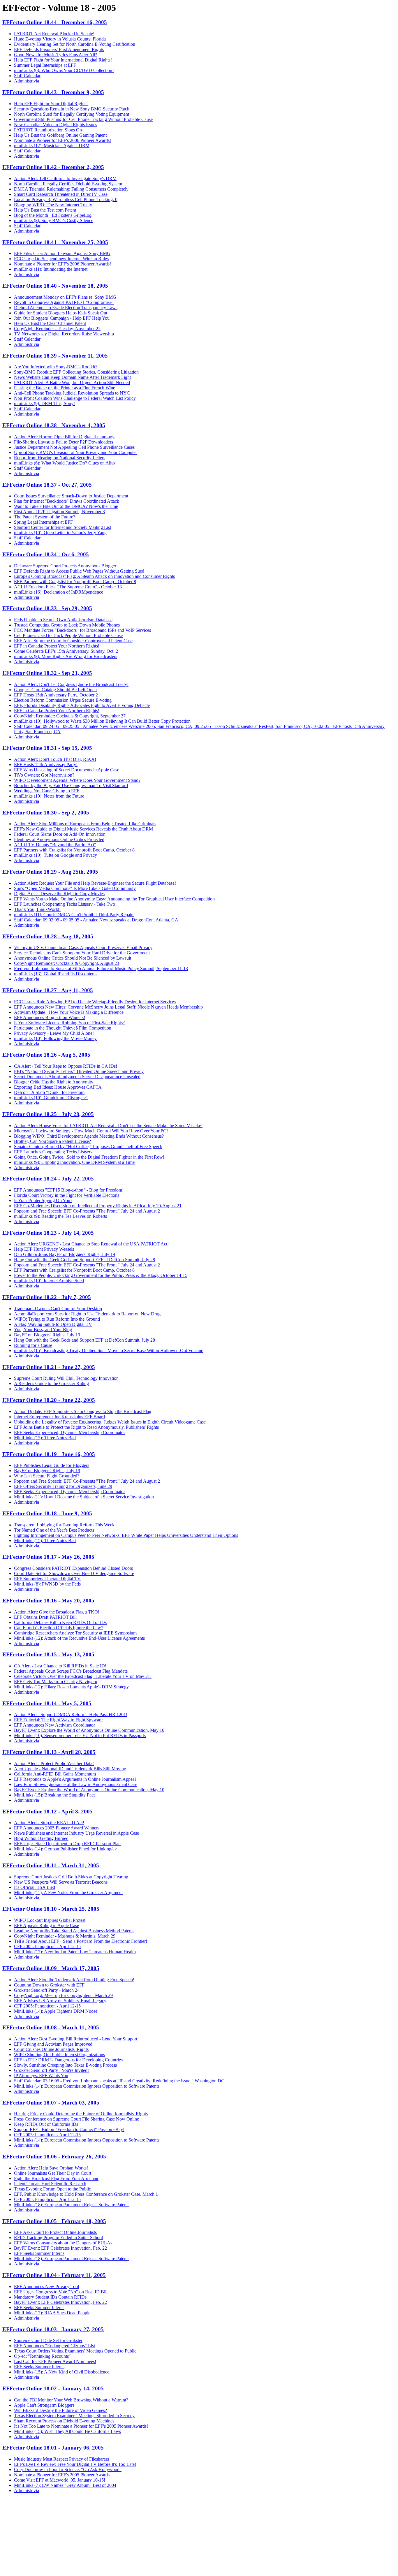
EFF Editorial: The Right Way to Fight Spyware (58, 1720)
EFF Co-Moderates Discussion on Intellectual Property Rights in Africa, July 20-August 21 (98, 1206)
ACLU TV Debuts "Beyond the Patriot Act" (55, 845)
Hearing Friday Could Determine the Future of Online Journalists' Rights (81, 2114)
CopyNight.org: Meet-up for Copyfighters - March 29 (63, 1995)
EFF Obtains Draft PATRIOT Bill (45, 1617)
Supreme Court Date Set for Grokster (48, 2340)
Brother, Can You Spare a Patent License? (52, 1141)
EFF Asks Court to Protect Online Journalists (55, 2232)
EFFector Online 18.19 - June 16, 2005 (49, 1454)
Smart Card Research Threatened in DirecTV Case (61, 194)
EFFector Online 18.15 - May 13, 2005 (48, 1654)
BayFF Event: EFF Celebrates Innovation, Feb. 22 (60, 2248)
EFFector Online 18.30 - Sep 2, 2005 (46, 813)
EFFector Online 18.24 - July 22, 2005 (48, 1179)
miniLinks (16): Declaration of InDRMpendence (59, 592)
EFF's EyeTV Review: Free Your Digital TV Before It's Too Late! (75, 2464)
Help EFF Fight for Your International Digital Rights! (63, 60)
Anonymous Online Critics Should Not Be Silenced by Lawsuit (73, 958)
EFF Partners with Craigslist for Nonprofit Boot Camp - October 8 (75, 581)
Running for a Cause (33, 1345)
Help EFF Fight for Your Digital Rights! (51, 104)
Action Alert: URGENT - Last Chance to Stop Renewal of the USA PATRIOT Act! (91, 1244)
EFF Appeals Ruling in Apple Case (46, 1925)
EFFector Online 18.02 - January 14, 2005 (53, 2388)
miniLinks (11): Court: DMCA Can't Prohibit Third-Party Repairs (74, 915)
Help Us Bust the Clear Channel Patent (50, 323)
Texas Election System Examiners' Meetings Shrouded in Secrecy (74, 2416)
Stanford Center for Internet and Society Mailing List (62, 527)
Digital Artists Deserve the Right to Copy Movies (59, 894)
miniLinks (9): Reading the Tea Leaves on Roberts (60, 1216)
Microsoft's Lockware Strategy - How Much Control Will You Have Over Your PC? (91, 1131)
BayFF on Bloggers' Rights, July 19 (47, 1335)
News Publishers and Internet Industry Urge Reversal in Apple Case (76, 1833)
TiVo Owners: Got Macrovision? (44, 775)
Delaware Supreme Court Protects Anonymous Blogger (65, 566)
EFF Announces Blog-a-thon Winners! (50, 1017)
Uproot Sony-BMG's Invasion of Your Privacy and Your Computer (75, 452)
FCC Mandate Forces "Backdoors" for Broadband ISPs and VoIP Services (82, 630)
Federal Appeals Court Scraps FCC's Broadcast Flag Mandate (71, 1671)
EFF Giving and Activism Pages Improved (53, 2044)
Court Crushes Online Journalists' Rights (51, 2049)
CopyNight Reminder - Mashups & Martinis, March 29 (65, 1936)
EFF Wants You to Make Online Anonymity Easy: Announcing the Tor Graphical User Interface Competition (114, 899)
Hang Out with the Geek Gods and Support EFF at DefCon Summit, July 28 (84, 1260)
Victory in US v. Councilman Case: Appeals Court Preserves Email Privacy (83, 947)
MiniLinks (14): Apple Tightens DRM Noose (56, 2011)
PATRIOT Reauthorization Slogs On (48, 130)
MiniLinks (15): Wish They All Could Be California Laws (67, 2431)
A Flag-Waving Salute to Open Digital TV (53, 1324)
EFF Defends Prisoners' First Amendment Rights (59, 49)
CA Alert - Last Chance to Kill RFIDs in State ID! (60, 1666)
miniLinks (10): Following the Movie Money (55, 1038)
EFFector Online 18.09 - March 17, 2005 (51, 1968)
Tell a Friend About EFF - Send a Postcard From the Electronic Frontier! (81, 1941)
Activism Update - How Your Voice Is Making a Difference (69, 1012)
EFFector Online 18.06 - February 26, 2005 (54, 2157)
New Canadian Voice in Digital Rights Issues (56, 125)
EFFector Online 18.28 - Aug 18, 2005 (48, 936)
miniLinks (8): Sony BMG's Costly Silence (54, 220)
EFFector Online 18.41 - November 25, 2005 (55, 242)
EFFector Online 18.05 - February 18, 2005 (54, 2221)
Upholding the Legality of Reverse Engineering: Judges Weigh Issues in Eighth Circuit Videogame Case (110, 1422)
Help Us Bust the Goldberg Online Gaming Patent (60, 135)
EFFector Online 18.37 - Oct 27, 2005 (47, 485)
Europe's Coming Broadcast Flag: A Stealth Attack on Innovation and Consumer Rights (94, 576)
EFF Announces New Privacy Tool (46, 2286)
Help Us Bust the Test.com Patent (45, 210)
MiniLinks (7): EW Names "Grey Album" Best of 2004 (65, 2485)
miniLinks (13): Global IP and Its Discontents (56, 974)
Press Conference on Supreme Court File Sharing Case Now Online (76, 2119)
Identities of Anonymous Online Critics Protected (59, 839)
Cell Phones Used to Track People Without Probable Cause (68, 635)
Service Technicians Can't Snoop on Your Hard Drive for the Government (82, 953)
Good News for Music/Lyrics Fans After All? (56, 55)
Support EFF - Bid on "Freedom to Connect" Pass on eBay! (69, 2129)
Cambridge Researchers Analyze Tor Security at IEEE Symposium (75, 1633)
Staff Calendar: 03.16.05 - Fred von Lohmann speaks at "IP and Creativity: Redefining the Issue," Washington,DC (119, 2081)
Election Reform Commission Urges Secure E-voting (63, 700)
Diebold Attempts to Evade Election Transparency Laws (66, 308)
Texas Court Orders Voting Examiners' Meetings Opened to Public (75, 2351)
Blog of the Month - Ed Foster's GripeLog (53, 215)
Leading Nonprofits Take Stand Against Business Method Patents (74, 1931)
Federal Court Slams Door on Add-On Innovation (60, 834)
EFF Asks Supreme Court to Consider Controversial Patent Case (73, 641)
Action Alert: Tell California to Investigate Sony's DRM (65, 178)
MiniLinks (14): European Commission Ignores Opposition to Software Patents (87, 2086)
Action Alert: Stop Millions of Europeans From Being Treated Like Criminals (85, 824)
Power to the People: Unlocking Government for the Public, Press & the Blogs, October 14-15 (101, 1275)
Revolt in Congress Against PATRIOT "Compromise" (64, 302)
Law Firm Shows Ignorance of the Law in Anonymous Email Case (76, 1784)
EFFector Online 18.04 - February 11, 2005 (54, 2275)
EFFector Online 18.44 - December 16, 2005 (55, 22)
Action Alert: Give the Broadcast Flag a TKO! (57, 1612)
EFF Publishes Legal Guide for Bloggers (52, 1465)
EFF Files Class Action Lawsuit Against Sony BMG (62, 253)
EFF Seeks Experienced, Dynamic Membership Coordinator (69, 1432)
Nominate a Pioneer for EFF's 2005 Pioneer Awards (62, 2475)
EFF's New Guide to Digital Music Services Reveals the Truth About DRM (83, 829)
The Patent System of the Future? (45, 517)
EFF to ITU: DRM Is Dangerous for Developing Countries (68, 2060)
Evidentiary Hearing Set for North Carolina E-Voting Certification (75, 44)
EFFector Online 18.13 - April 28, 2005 (49, 1752)
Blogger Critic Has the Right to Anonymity (54, 1082)
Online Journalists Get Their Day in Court (53, 2173)
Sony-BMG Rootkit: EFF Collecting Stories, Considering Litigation (76, 372)
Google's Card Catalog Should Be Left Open (55, 690)
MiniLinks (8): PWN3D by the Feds (47, 1584)
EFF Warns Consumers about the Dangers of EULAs (63, 2243)
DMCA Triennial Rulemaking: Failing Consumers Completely (71, 189)
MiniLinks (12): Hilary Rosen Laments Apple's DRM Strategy (71, 1687)
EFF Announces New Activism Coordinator (54, 1725)
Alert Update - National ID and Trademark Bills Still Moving (70, 1769)
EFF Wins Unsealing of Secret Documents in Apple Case (67, 770)
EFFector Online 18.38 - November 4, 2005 (54, 425)
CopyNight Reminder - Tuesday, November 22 (57, 329)
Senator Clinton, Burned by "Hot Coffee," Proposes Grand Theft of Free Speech (88, 1147)
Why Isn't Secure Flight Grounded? (47, 1476)
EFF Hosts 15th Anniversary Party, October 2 (56, 695)
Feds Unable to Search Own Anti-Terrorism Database (63, 620)
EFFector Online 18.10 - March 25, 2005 (51, 1909)
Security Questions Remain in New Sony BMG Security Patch (72, 109)
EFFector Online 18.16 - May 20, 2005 (48, 1601)
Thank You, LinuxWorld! (37, 909)
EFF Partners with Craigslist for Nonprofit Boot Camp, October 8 (74, 850)
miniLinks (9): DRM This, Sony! (44, 403)
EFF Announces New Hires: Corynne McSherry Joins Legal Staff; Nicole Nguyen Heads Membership (108, 1007)
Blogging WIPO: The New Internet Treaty (53, 205)
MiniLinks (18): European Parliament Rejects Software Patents (72, 2205)
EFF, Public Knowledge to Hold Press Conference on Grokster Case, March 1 (86, 2194)
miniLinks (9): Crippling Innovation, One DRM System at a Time (74, 1162)
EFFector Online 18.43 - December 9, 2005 (53, 92)
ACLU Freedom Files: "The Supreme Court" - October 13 (68, 587)
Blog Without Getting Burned (41, 1838)
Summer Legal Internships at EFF (45, 65)
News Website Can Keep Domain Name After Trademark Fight (72, 377)
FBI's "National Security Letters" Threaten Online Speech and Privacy (79, 1071)
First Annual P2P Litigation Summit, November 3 (59, 512)
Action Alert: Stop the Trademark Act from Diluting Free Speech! (74, 1980)
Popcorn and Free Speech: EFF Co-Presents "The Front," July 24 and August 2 (87, 1211)
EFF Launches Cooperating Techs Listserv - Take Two (65, 904)
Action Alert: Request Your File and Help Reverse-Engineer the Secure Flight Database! (95, 883)
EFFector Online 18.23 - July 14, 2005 (48, 1233)
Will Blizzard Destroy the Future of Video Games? (60, 2410)
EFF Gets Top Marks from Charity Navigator (56, 1682)
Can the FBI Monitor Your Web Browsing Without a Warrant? (71, 2400)
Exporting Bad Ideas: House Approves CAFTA (58, 1087)
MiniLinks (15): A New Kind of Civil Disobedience (62, 2372)
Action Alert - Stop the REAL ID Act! (49, 1823)
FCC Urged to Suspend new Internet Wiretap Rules (61, 259)
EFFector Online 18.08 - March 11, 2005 (51, 2027)
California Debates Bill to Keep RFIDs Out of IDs (60, 1622)
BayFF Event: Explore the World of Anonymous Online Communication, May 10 (89, 1730)
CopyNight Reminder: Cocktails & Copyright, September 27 (70, 716)
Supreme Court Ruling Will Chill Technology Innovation (66, 1378)
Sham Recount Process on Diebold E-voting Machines (64, 2421)
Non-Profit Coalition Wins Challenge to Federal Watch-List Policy (75, 398)
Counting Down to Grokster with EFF (49, 1985)
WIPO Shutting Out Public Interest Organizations (59, 2055)
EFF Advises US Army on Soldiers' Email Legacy (60, 2001)
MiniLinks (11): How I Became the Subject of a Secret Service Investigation (84, 1497)
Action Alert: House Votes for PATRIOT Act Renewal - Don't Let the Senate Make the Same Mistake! (108, 1126)
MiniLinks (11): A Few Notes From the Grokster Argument (68, 1893)
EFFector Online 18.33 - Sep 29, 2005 (47, 608)
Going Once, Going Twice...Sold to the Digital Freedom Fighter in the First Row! (89, 1157)
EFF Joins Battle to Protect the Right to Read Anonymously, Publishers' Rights (86, 1427)
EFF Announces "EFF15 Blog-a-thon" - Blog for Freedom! (69, 1190)
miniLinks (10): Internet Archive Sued (49, 1281)
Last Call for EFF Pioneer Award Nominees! (55, 2361)
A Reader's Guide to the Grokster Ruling (51, 1383)
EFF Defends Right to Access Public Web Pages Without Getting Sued (79, 571)
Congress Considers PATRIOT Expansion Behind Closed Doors (73, 1568)
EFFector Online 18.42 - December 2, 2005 (53, 167)
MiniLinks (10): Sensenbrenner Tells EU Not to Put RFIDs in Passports (80, 1735)
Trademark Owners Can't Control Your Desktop (58, 1309)
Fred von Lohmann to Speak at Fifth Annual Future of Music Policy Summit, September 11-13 (101, 968)
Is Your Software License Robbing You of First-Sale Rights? (69, 1023)
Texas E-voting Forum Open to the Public (52, 2189)
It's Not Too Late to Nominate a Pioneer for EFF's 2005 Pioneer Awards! (81, 2426)
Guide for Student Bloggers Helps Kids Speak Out (61, 313)
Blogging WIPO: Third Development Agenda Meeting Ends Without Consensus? (89, 1136)
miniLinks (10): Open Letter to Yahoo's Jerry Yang (60, 533)
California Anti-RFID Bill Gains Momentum (55, 1774)
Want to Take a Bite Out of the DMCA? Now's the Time (66, 506)
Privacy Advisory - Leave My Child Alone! (54, 1033)
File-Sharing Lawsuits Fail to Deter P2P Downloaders (64, 442)
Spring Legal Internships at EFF (43, 522)
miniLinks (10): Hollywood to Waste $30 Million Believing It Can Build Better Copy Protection (102, 721)
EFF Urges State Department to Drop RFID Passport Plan (67, 1844)
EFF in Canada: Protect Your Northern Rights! (57, 646)
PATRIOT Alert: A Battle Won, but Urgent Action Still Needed (72, 382)
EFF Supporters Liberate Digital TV (47, 1579)
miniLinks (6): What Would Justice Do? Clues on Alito (64, 463)
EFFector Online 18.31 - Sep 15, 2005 (47, 748)
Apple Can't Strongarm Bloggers (44, 2405)
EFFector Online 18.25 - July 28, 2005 (48, 1114)
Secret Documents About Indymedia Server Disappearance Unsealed (77, 1077)
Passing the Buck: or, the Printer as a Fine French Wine (65, 388)
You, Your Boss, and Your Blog (43, 1330)
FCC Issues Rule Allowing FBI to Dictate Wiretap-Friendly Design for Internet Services (95, 1002)
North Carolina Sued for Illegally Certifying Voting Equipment (72, 114)
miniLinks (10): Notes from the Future (49, 796)
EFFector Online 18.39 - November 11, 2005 (55, 356)
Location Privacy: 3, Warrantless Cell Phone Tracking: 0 (66, 199)
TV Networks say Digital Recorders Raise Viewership (64, 334)
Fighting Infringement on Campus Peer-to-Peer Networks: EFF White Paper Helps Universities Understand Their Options (126, 1535)
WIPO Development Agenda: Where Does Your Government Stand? (77, 780)
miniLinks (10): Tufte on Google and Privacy (56, 855)
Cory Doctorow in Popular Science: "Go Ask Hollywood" (68, 2469)
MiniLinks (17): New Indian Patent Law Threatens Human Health (75, 1952)
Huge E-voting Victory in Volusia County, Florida (60, 39)
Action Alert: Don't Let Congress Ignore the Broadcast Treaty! (71, 684)
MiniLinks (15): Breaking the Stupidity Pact (54, 1795)
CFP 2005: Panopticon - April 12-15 (47, 1946)
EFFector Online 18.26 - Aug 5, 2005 (46, 1055)
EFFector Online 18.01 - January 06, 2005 (53, 2448)
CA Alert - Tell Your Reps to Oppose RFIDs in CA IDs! (66, 1066)
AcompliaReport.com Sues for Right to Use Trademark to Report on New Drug (87, 1314)
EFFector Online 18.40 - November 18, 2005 (55, 286)
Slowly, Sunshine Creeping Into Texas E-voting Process (65, 2065)
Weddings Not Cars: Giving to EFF (47, 791)
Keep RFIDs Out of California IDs (46, 2124)
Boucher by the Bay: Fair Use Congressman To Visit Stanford (71, 785)
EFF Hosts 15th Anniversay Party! (46, 764)
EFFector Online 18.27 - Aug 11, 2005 (48, 990)
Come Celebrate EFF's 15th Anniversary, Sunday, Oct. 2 (66, 651)
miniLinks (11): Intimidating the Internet (51, 269)
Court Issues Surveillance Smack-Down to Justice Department (71, 496)
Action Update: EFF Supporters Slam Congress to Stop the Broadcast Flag (83, 1411)
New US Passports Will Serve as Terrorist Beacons (61, 1882)
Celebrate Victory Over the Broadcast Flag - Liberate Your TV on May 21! (83, 1676)
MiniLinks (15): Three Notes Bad (45, 1438)
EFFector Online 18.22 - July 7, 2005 (47, 1297)
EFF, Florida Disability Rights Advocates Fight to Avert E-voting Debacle (82, 705)
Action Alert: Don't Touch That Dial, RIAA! (55, 759)
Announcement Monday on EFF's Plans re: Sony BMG (65, 297)
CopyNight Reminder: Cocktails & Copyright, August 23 (67, 963)
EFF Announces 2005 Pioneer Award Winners (57, 1828)
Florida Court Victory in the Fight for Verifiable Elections (67, 1195)
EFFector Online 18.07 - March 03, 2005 (51, 2103)
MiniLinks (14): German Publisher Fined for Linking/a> (66, 1849)
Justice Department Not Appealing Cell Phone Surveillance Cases (74, 447)
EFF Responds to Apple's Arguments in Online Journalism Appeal (75, 1779)
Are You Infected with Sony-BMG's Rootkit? (56, 367)
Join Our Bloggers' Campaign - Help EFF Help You (62, 318)
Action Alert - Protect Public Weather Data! (54, 1763)
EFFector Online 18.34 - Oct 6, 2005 (46, 554)
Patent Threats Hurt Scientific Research (50, 2184)
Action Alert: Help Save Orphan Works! (51, 2168)
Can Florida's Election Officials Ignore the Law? (59, 1628)
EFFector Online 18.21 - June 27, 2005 (49, 1367)
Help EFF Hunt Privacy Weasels (44, 1249)
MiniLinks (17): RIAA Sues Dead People (52, 2313)
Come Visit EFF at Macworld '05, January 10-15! (60, 2480)
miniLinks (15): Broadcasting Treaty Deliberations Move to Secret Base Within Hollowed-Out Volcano (109, 1351)
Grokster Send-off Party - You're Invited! (51, 2070)
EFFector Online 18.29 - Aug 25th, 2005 (50, 872)
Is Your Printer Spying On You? (43, 1200)
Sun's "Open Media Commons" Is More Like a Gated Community (75, 888)
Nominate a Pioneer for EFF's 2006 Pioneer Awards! (62, 140)
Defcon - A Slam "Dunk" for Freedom (49, 1092)
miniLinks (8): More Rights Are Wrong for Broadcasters (66, 656)
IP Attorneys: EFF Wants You (41, 2076)
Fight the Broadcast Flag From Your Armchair (56, 2178)
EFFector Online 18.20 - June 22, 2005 (49, 1400)
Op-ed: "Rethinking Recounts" (42, 2356)
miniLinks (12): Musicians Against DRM (52, 146)
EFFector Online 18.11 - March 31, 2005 (51, 1865)
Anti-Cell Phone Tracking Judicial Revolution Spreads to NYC (72, 393)
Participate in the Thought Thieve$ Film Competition (63, 1028)
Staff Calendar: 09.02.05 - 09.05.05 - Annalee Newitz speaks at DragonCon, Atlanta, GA (96, 920)
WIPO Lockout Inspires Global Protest (50, 1920)
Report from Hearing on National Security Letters (60, 458)
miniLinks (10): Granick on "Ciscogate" (51, 1098)
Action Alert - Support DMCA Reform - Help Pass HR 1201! (71, 1714)
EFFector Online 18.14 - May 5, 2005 (47, 1703)
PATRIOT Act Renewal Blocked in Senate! (54, 34)
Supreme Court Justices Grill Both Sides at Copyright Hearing (71, 1877)
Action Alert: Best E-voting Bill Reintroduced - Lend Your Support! (76, 2039)
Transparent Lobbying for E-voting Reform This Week (64, 1525)
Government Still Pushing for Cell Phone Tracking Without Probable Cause (83, 119)
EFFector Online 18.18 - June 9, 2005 (47, 1513)
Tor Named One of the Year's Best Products (54, 1530)
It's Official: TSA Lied (35, 1887)
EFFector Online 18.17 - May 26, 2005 (48, 1557)
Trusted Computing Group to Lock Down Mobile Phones (67, 625)
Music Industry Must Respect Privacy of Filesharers (61, 2459)
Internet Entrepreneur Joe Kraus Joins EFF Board (59, 1417)
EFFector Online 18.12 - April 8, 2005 (47, 1812)
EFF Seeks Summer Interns (39, 2253)
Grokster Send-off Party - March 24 (47, 1990)
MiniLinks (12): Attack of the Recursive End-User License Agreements (79, 1638)
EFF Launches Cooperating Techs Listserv (53, 1152)
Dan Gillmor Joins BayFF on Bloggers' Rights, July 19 (65, 1254)
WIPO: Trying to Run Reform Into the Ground (57, 1319)
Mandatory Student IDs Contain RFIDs (50, 2297)
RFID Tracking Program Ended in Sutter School (58, 2238)
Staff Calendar (27, 76)
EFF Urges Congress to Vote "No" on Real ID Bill (61, 2292)
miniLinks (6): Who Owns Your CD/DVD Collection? (64, 70)
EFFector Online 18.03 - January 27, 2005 (53, 2329)
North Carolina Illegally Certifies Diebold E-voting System (68, 184)
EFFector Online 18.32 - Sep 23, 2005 (47, 673)
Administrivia (27, 81)
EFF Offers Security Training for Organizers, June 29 (63, 1486)
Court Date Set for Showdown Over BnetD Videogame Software (74, 1573)
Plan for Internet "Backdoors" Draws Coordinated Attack (67, 501)
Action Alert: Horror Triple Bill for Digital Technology (64, 437)
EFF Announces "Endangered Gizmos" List (54, 2346)
